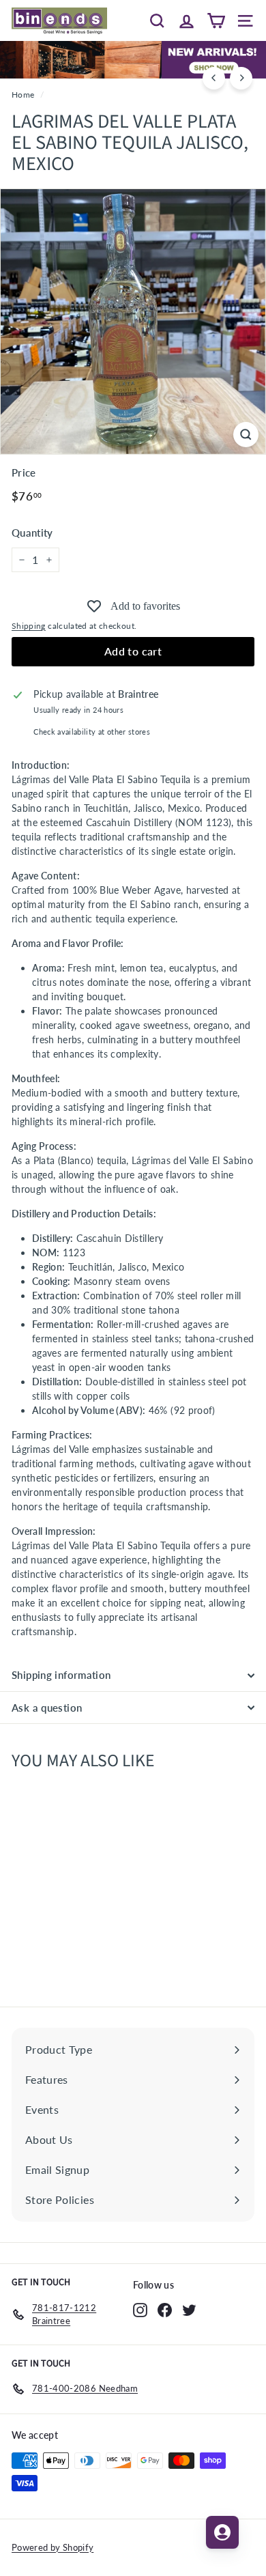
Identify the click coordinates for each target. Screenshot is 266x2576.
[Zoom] (246, 435)
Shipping (29, 626)
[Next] (241, 78)
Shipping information (61, 1675)
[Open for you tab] (222, 2532)
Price (24, 472)
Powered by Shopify (53, 2547)
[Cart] (216, 20)
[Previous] (214, 78)
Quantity (32, 533)
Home (23, 95)
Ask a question (47, 1708)
